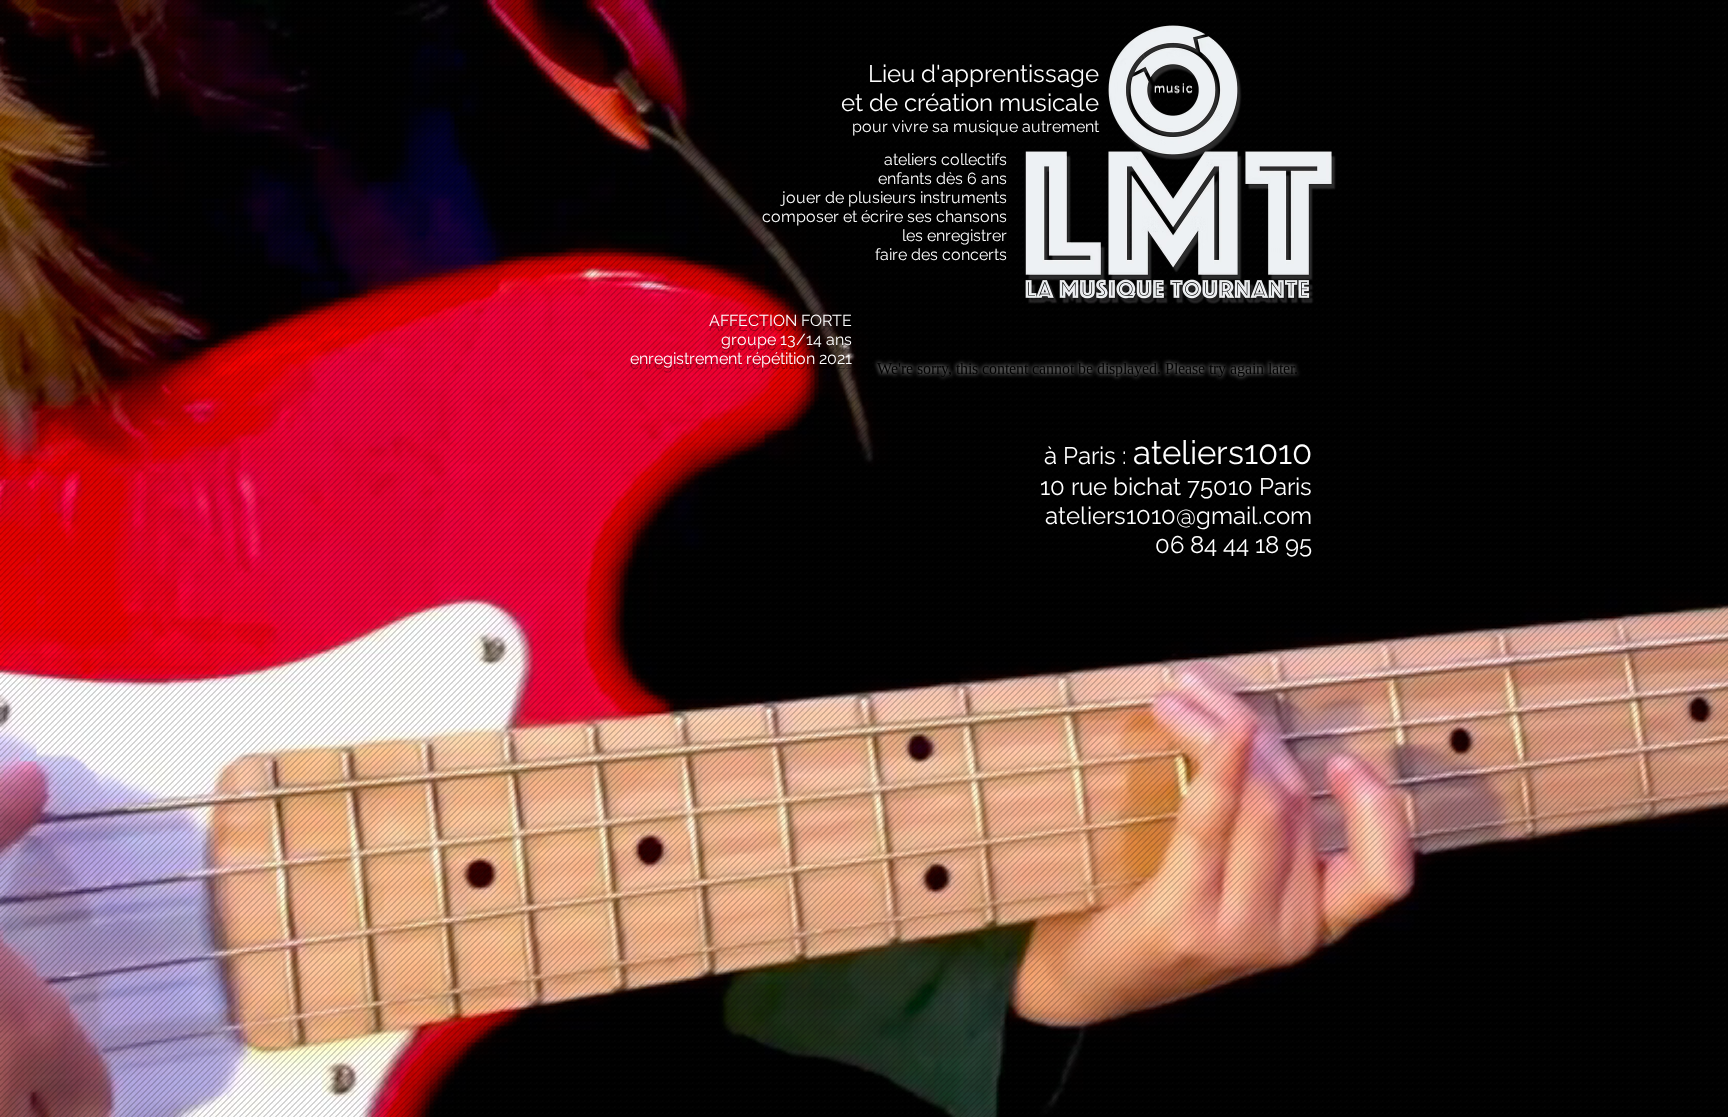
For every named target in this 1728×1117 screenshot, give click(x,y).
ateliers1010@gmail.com (1178, 515)
